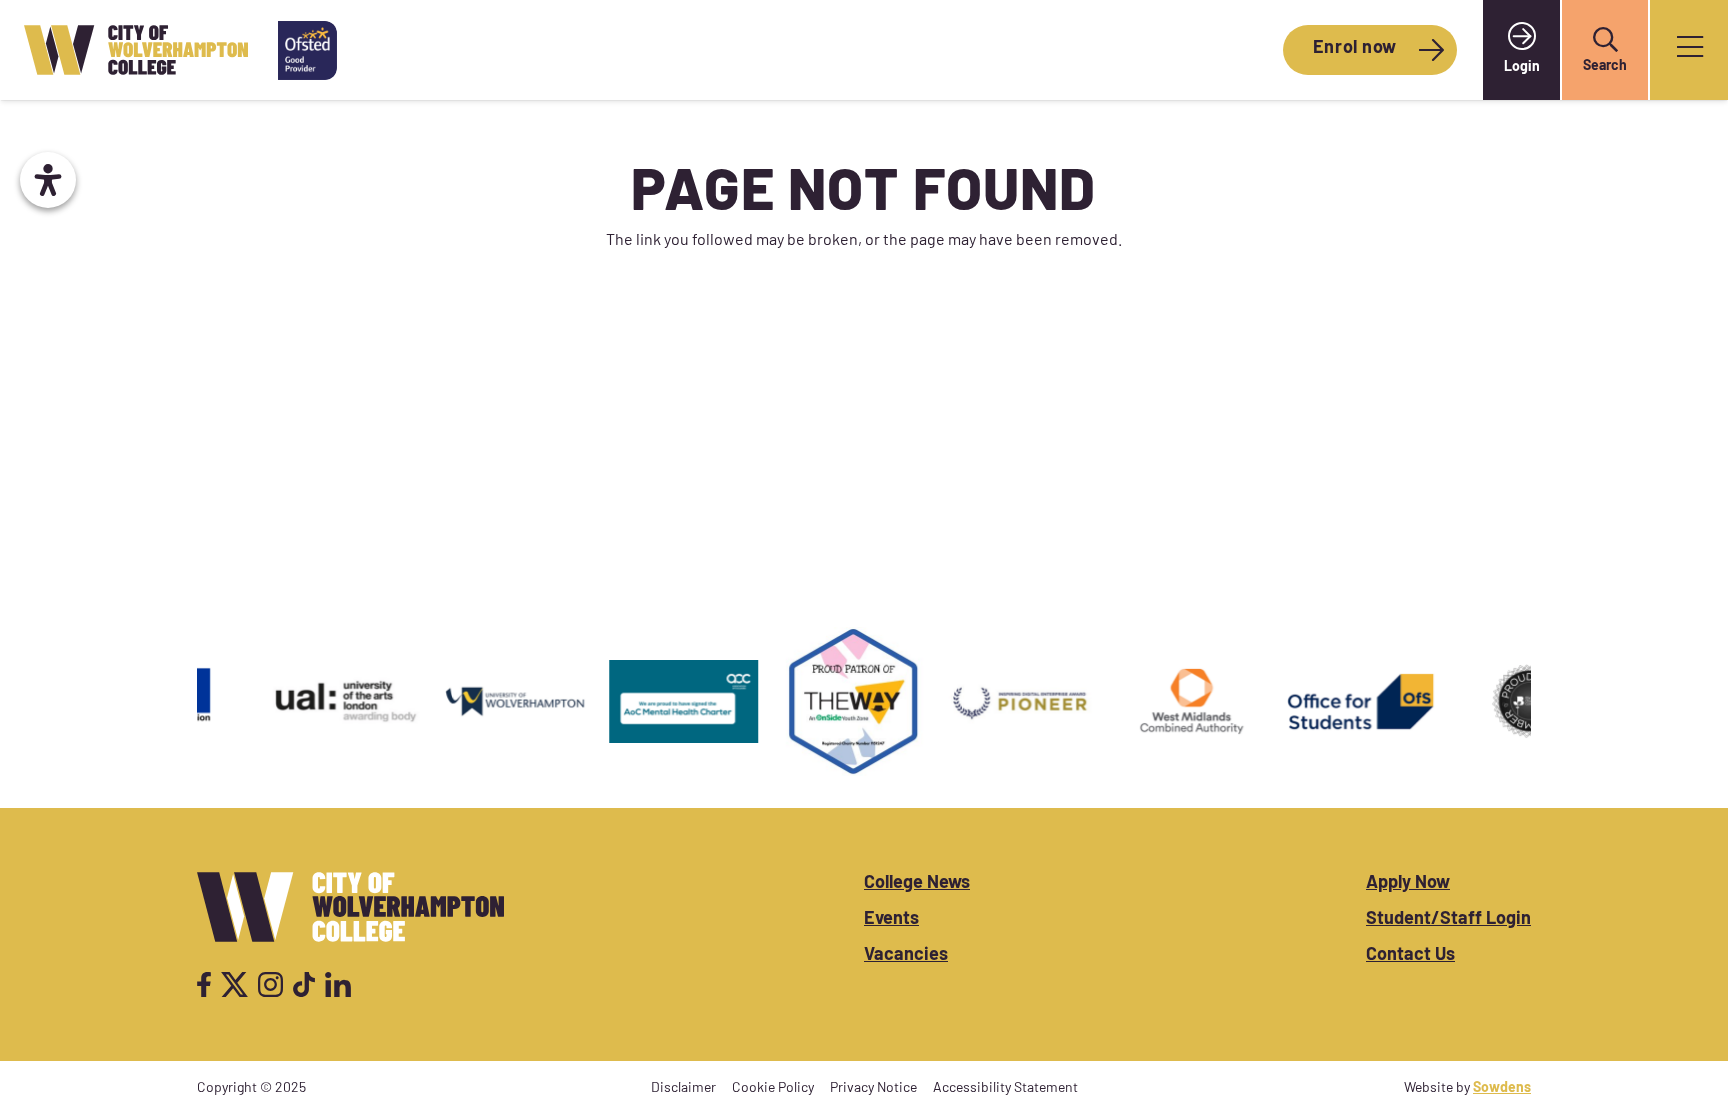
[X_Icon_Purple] (235, 984)
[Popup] (1690, 50)
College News (917, 884)
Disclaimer (683, 1088)
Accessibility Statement (1005, 1088)
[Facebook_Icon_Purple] (204, 984)
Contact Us (1410, 956)
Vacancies (906, 956)
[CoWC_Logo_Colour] (136, 50)
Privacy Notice (873, 1088)
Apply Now (1408, 884)
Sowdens (1502, 1088)
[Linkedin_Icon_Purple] (337, 984)
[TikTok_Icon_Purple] (304, 984)
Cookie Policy (773, 1088)
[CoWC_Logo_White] (350, 907)
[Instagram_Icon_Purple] (270, 984)
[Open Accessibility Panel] (48, 180)
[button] (1605, 40)
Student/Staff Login (1448, 920)
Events (891, 920)
